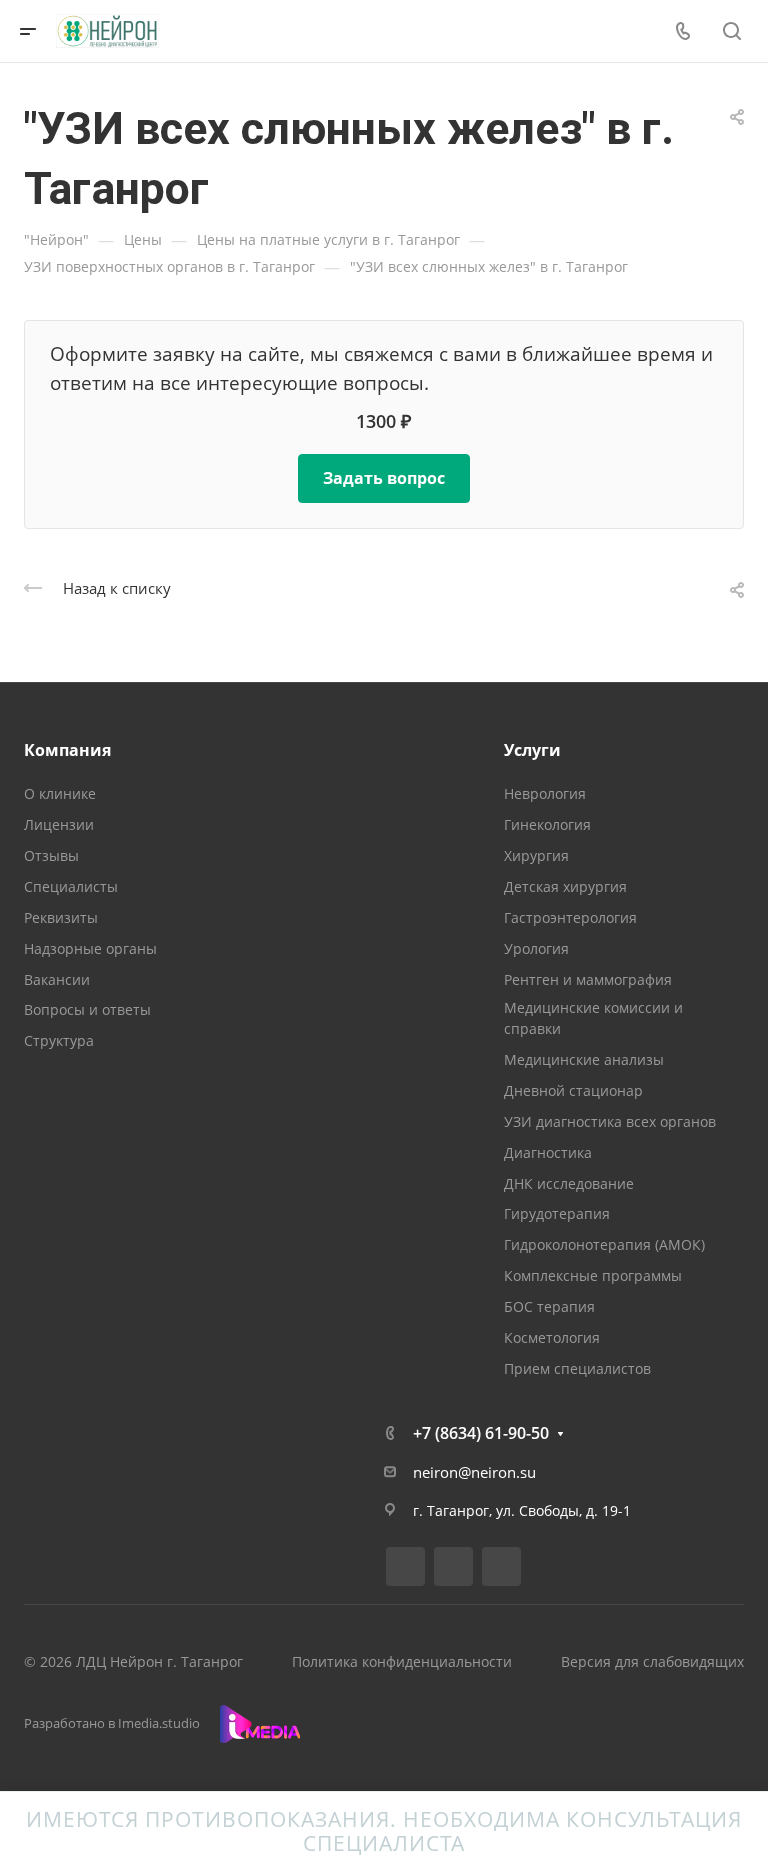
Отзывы (51, 855)
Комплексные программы (593, 1275)
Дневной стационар (573, 1090)
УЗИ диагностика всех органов (610, 1121)
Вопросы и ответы (87, 1009)
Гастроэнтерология (570, 917)
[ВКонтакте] (405, 1566)
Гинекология (547, 824)
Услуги (532, 750)
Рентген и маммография (588, 979)
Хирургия (536, 855)
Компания (67, 750)
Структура (59, 1040)
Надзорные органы (90, 948)
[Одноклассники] (501, 1566)
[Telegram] (453, 1566)
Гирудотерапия (557, 1213)
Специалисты (71, 886)
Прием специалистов (577, 1368)
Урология (536, 948)
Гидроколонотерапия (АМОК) (604, 1244)
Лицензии (59, 824)
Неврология (545, 793)
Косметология (552, 1337)
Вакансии (57, 979)
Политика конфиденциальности (402, 1661)
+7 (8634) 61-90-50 (481, 1433)
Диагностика (548, 1152)
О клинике (60, 793)
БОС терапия (549, 1306)
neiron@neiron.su (474, 1472)
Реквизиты (61, 917)
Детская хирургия (565, 886)
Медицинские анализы (584, 1059)
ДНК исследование (569, 1183)
